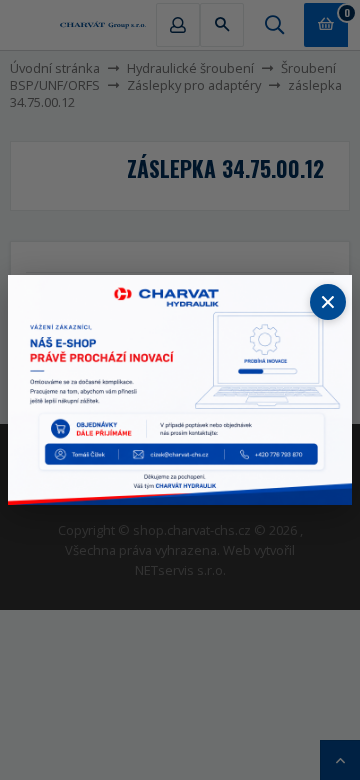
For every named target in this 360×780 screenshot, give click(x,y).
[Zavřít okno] (328, 302)
